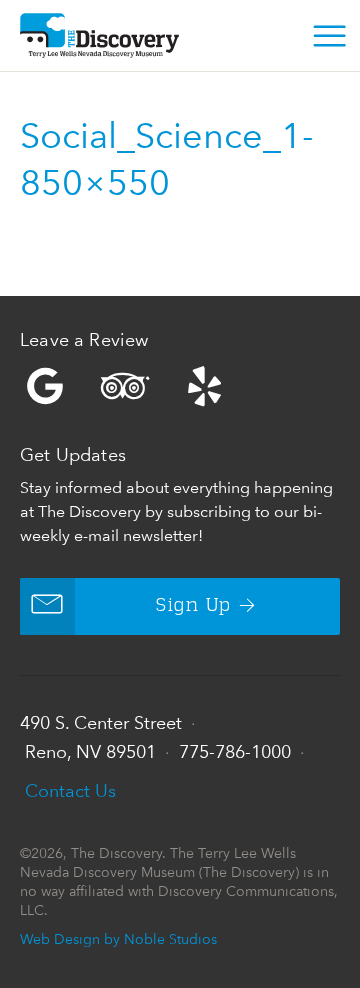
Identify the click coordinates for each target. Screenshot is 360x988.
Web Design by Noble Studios (118, 938)
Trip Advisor (125, 386)
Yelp (180, 386)
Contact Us (70, 790)
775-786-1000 (235, 751)
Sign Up (193, 606)
